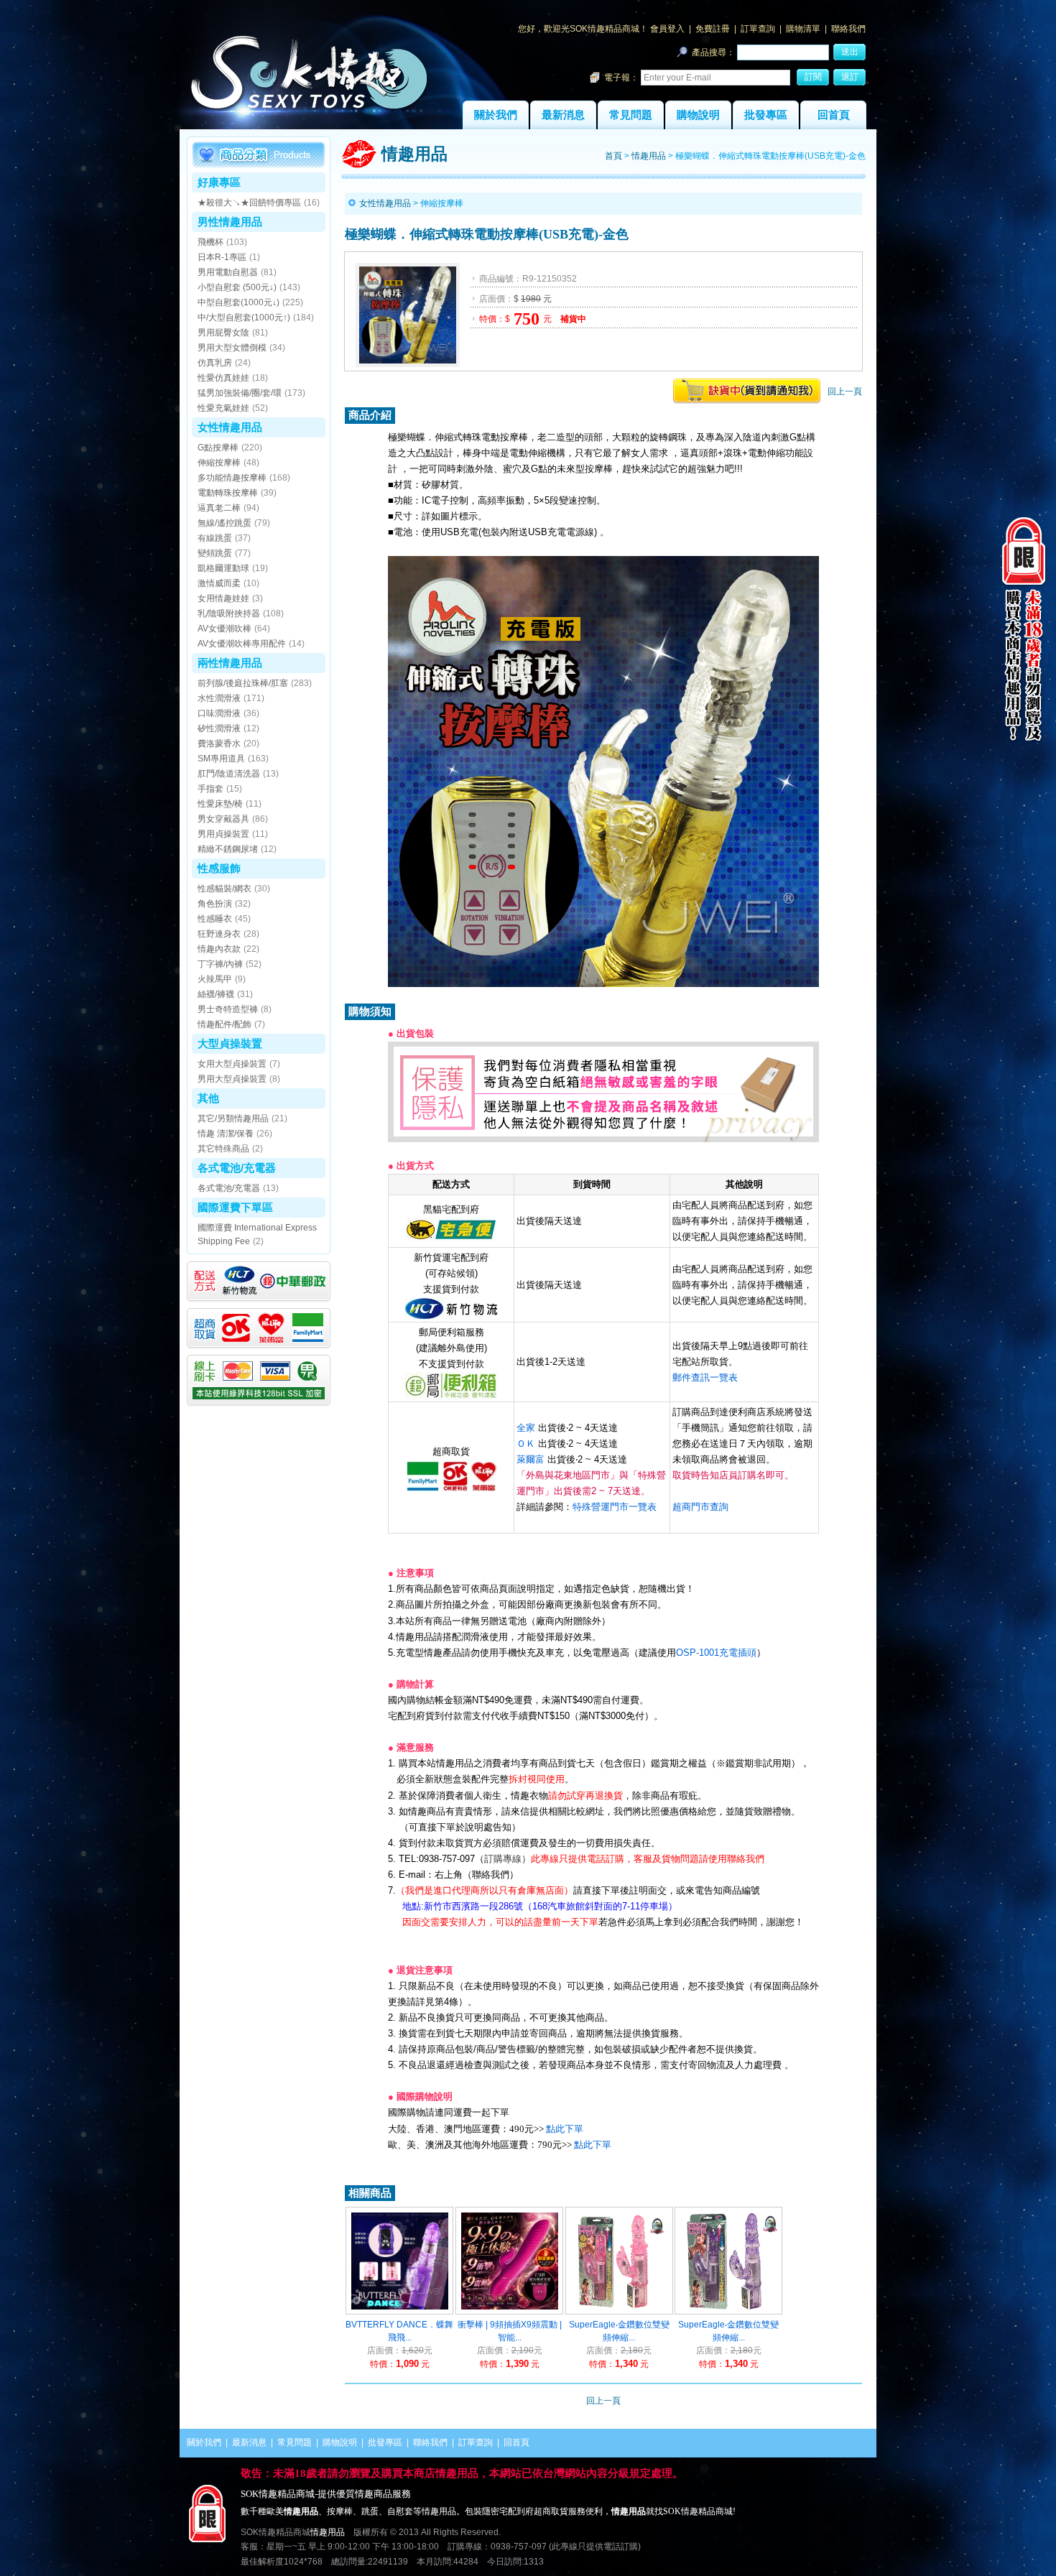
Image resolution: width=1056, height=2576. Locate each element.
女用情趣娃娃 (223, 598)
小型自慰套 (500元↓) (237, 287)
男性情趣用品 (230, 222)
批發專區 (766, 115)
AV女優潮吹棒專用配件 (242, 644)
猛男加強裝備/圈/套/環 (240, 393)
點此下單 (565, 2129)
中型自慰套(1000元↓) (238, 302)
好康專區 (219, 182)
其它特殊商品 (223, 1149)
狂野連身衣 (219, 934)
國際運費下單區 (235, 1207)
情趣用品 (649, 156)
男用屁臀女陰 (223, 333)
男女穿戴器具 (223, 819)
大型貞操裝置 (230, 1043)
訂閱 (813, 77)
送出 (850, 52)
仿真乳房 (215, 363)
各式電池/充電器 (237, 1168)
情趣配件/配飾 (224, 1024)
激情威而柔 (219, 583)
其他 (208, 1098)
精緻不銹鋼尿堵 (228, 849)
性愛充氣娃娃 (223, 408)
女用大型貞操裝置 (232, 1064)
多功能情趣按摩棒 (232, 478)
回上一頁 (845, 392)
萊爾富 (531, 1459)
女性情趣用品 (230, 427)
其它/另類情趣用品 (233, 1118)
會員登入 (667, 29)
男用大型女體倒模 (232, 348)
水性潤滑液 (219, 698)
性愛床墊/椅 (220, 804)
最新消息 (563, 115)
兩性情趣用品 (230, 663)
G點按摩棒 (218, 448)
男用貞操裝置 (223, 834)
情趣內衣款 (219, 949)
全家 (526, 1428)
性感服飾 (219, 868)
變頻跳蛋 (215, 553)
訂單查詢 (758, 29)
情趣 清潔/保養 (226, 1134)
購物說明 (698, 115)
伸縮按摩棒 (219, 463)
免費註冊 (713, 29)
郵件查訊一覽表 (705, 1377)
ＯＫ (526, 1444)
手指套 (210, 789)
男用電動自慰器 (228, 272)
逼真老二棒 (219, 508)
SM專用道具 (221, 759)
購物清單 (803, 29)
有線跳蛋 (215, 538)
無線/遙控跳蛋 (224, 523)
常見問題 (631, 115)
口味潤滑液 (219, 713)
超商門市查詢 (700, 1507)
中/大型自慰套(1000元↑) (244, 318)
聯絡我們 (848, 29)
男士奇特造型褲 (228, 1009)
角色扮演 (215, 904)
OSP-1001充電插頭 (716, 1653)
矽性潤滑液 (219, 728)
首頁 (613, 156)
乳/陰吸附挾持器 (229, 613)
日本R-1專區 (222, 257)
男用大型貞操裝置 (232, 1079)
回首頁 (834, 115)
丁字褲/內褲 (220, 964)
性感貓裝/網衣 (224, 889)
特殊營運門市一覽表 (615, 1507)
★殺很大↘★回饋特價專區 (249, 203)
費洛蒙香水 (219, 743)
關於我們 (496, 115)
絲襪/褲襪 (216, 994)
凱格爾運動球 (223, 568)
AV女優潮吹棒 (224, 629)
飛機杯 (210, 242)
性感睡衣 (215, 919)
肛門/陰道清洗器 (229, 774)
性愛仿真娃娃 (223, 378)
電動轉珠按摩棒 (228, 493)
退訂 (850, 77)
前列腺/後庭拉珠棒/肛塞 (243, 683)
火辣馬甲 (215, 979)
